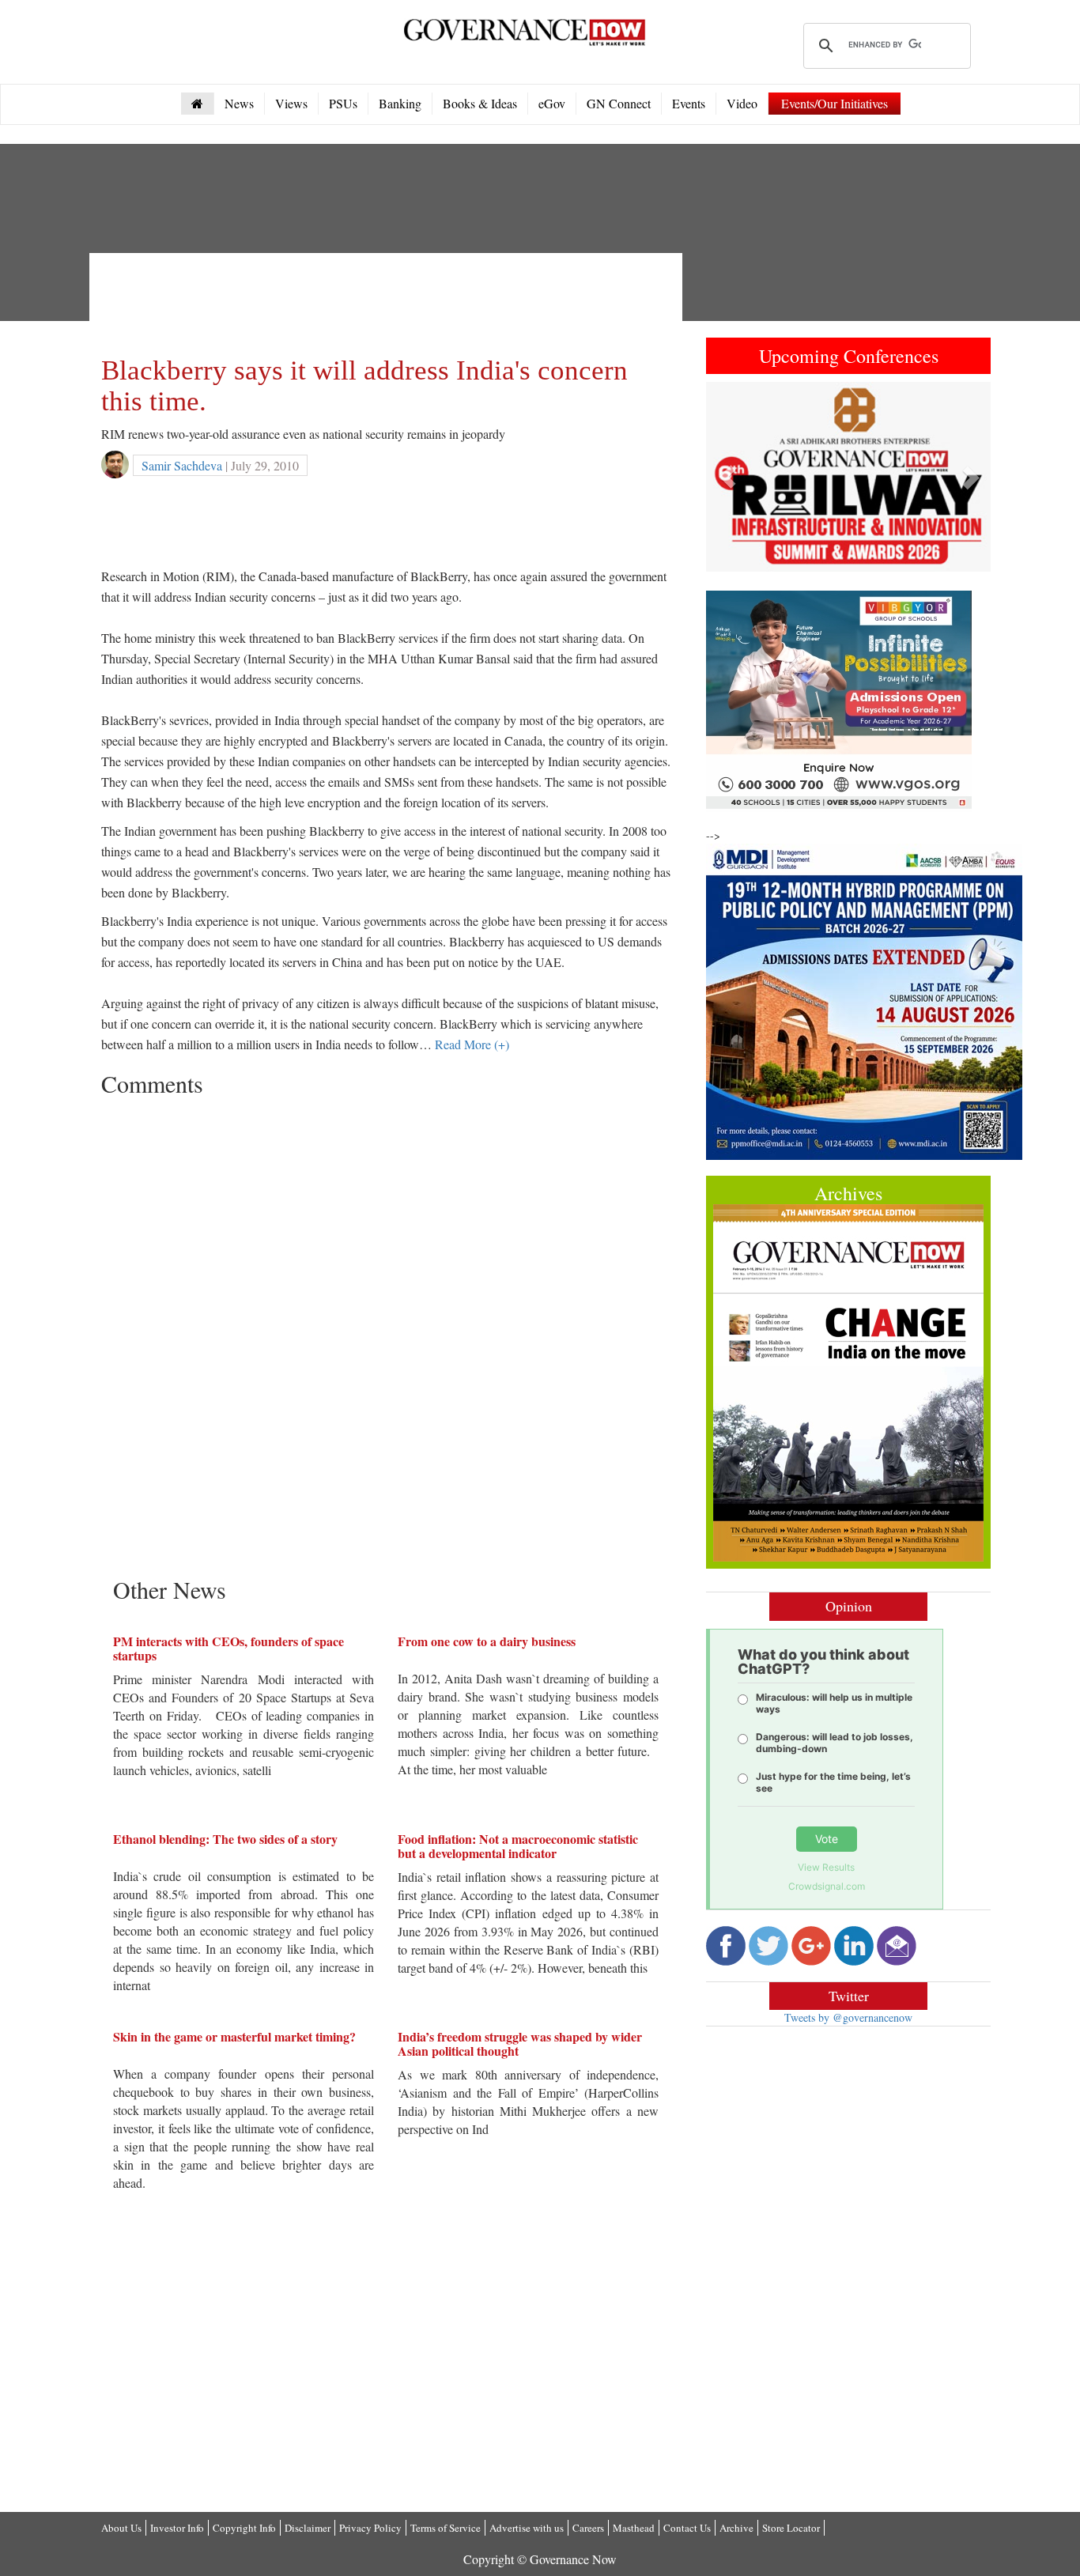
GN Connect (619, 103)
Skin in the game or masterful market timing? (234, 2036)
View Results (826, 1867)
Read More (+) (472, 1044)
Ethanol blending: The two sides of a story (225, 1839)
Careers (588, 2528)
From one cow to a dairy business (487, 1641)
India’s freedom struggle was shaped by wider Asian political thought (520, 2043)
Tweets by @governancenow (848, 2017)
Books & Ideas (480, 103)
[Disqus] (386, 1302)
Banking (400, 103)
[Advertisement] (389, 300)
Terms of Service (446, 2528)
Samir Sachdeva (182, 465)
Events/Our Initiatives (835, 103)
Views (291, 103)
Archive (736, 2528)
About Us (121, 2528)
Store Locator (791, 2528)
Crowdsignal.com (827, 1886)
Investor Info (177, 2528)
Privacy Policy (370, 2528)
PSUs (343, 103)
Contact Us (687, 2528)
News (239, 103)
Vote (827, 1839)
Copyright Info (244, 2528)
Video (742, 103)
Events (689, 103)
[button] (727, 477)
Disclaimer (308, 2528)
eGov (552, 103)
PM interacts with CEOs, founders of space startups (228, 1648)
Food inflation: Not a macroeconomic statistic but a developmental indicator (518, 1846)
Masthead (634, 2528)
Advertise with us (527, 2528)
